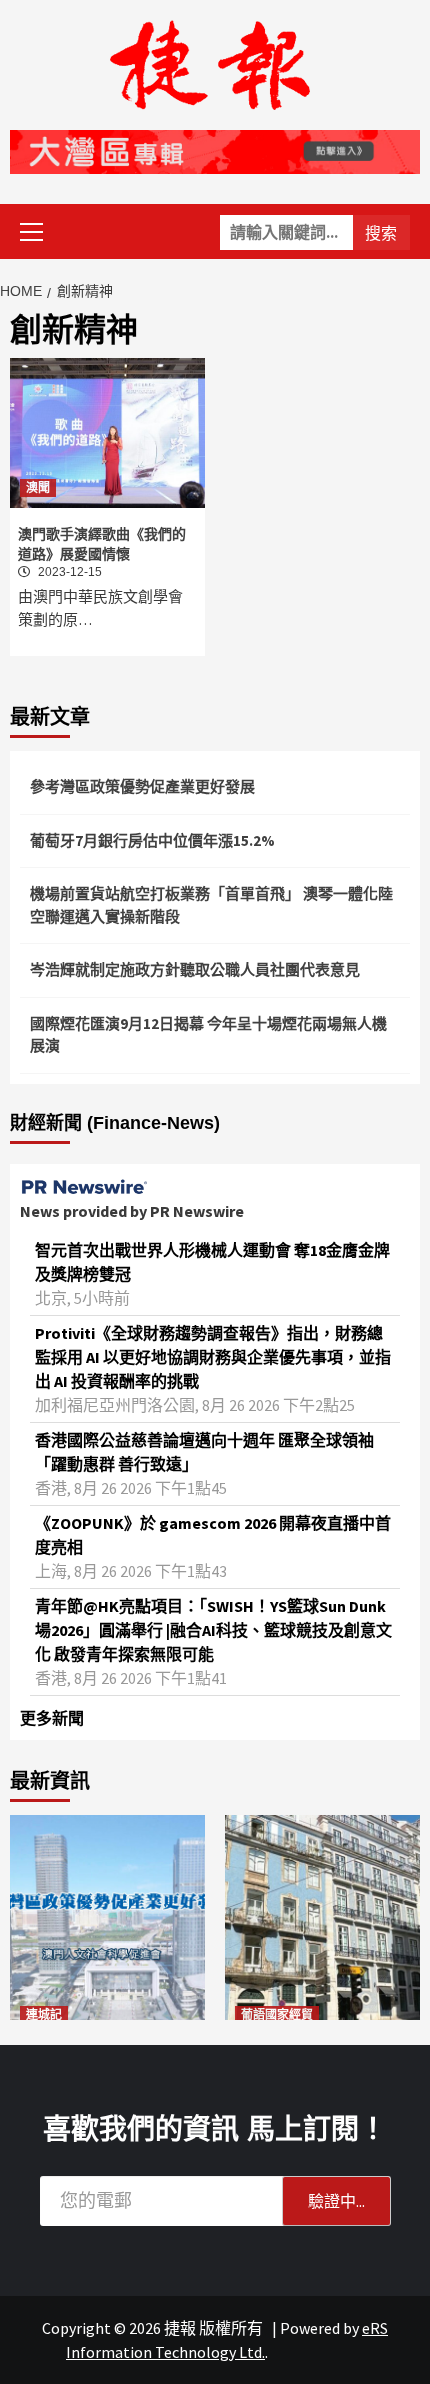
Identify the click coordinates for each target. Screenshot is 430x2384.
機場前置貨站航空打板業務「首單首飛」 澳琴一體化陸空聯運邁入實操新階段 (211, 905)
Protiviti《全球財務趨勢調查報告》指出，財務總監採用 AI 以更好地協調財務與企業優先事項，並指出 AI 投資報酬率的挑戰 (213, 1357)
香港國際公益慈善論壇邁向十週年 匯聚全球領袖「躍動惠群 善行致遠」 (204, 1452)
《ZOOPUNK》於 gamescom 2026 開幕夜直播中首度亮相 (213, 1535)
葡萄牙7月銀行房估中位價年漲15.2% (152, 840)
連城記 (44, 2015)
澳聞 (38, 488)
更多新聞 (52, 1718)
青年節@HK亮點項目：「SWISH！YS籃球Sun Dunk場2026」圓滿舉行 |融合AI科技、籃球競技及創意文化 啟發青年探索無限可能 (213, 1630)
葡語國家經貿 (277, 2015)
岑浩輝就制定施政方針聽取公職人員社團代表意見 (195, 969)
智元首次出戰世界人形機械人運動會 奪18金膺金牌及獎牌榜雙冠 (212, 1262)
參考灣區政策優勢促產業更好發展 (142, 786)
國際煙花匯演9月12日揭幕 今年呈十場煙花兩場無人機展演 (208, 1035)
